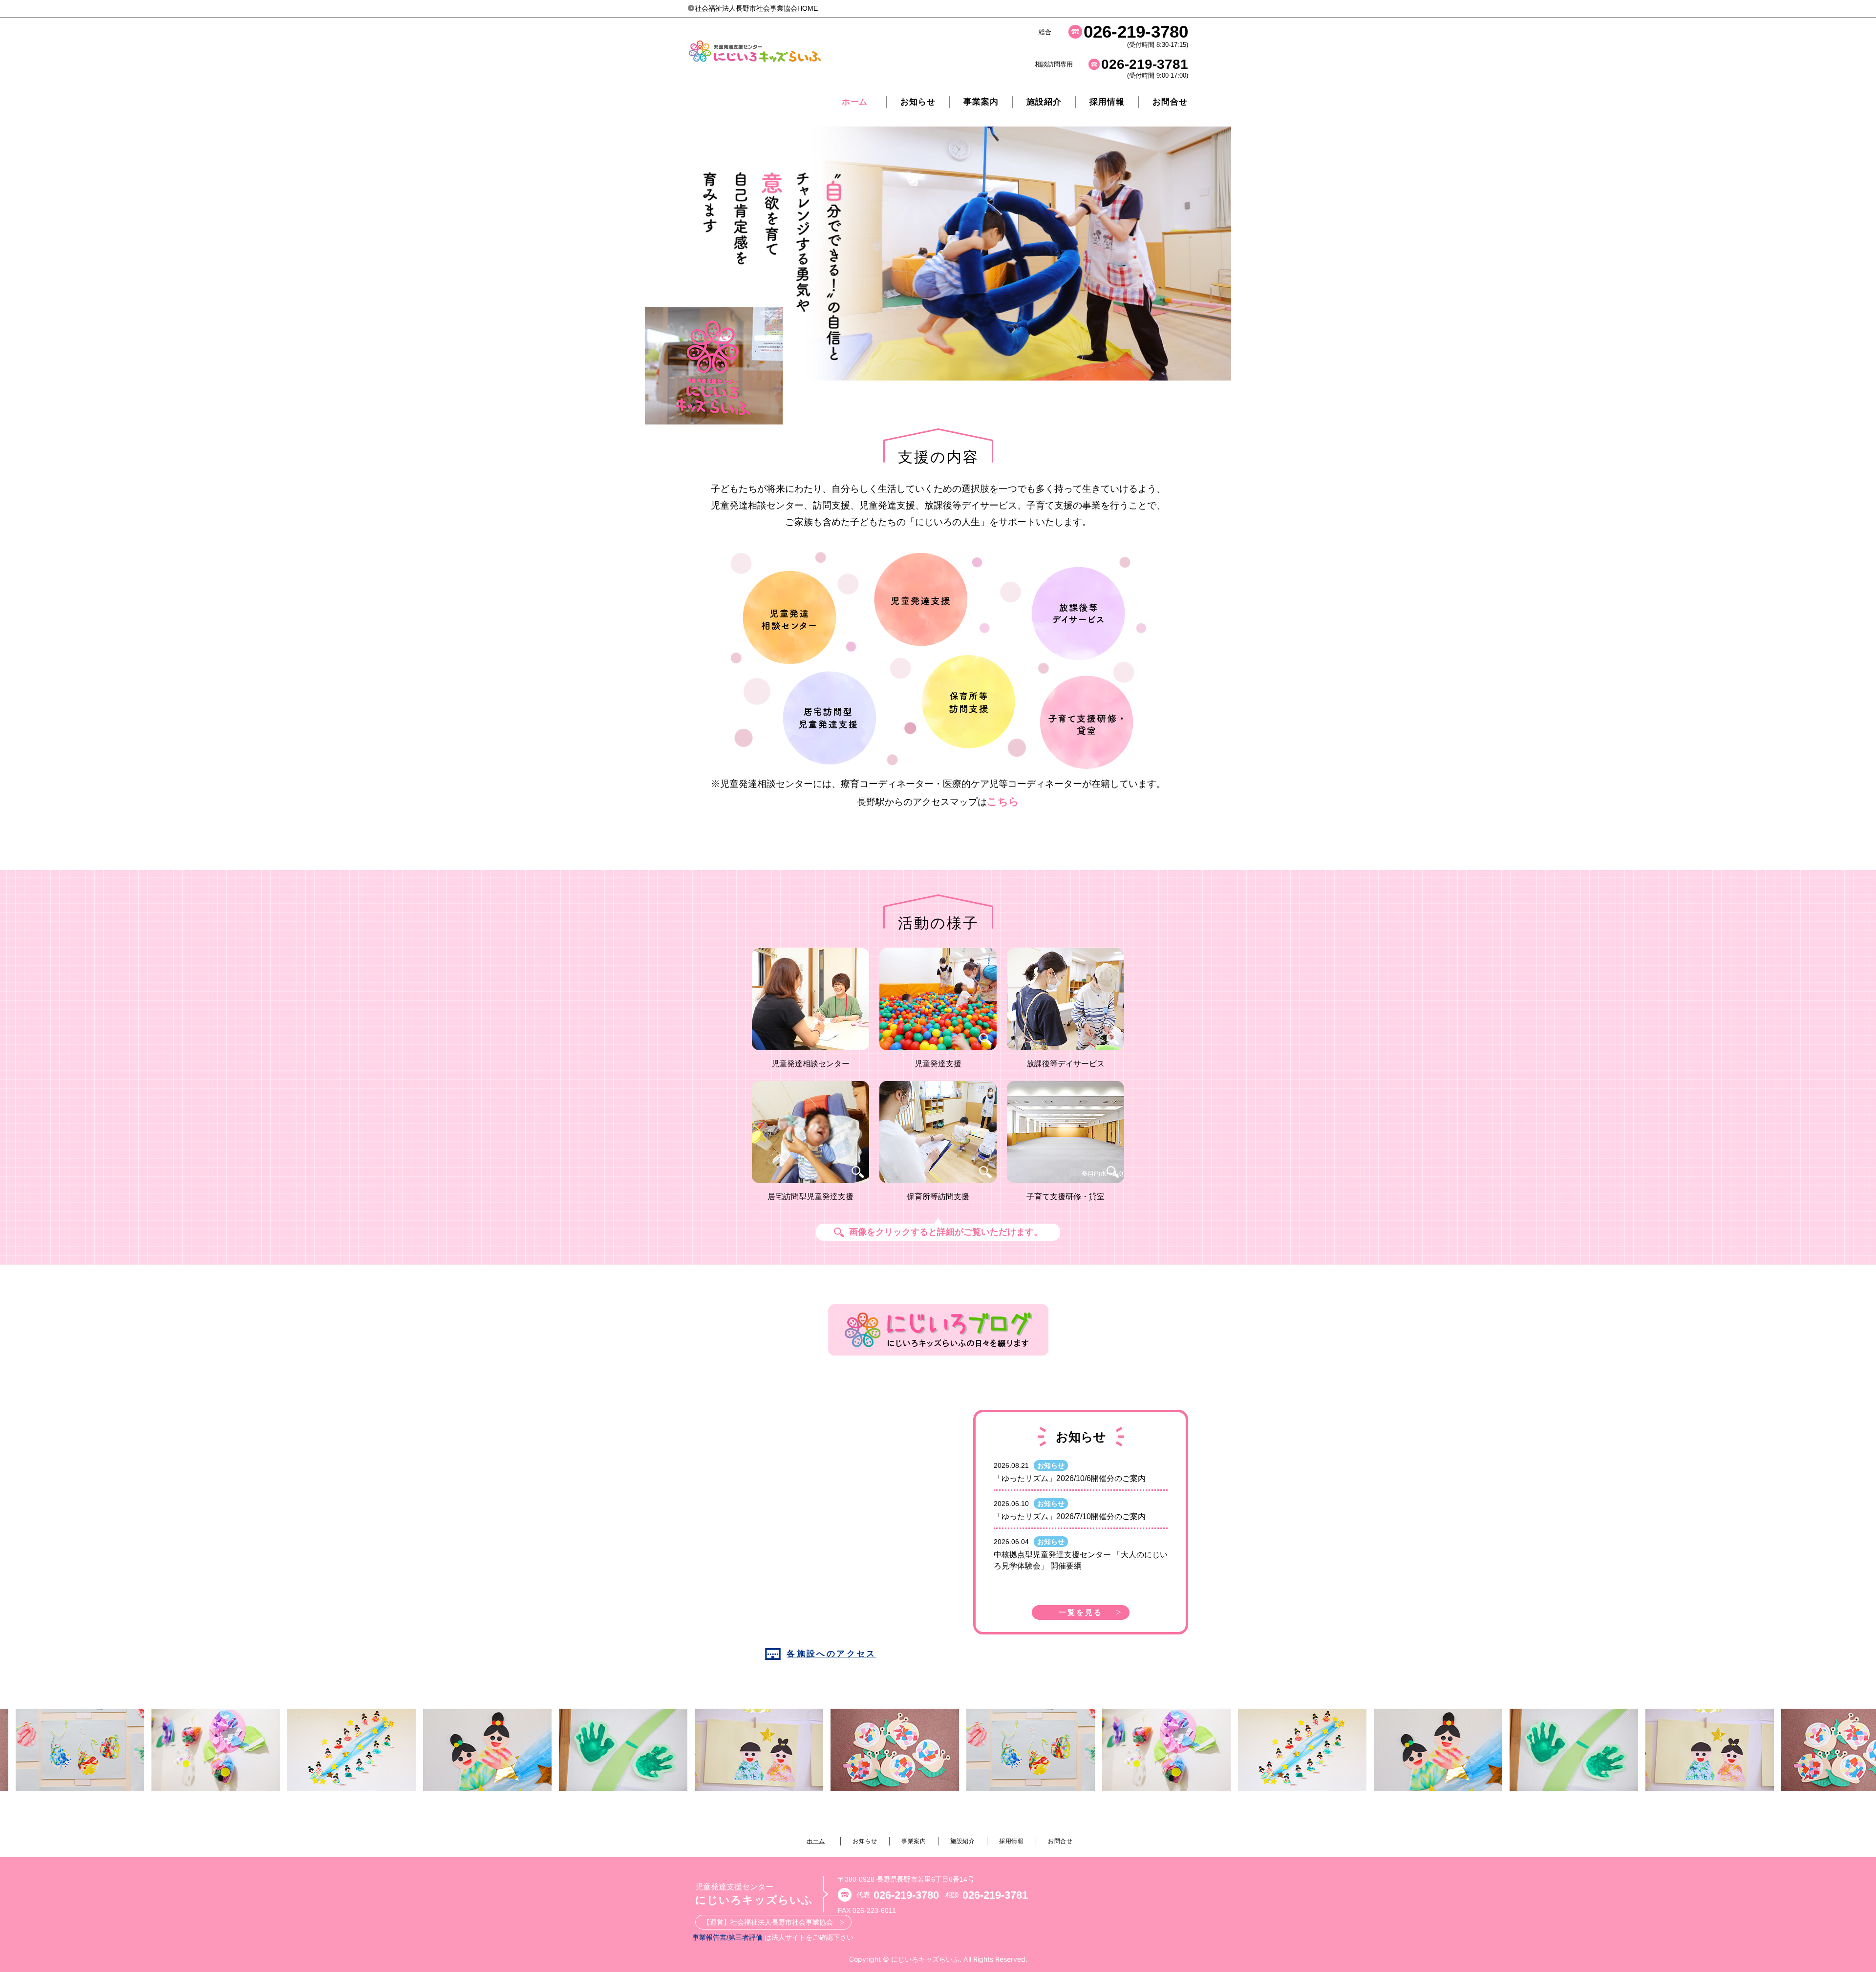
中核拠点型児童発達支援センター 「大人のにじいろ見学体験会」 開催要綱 (1081, 1560)
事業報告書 (709, 1937)
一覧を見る (1081, 1612)
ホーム (855, 102)
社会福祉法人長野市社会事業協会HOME (756, 8)
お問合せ (1170, 102)
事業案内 (914, 1841)
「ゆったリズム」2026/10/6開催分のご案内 (1070, 1478)
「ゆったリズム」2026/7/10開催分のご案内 (1070, 1516)
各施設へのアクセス (831, 1654)
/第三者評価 (745, 1937)
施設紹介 (1044, 102)
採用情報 (1107, 102)
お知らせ (918, 102)
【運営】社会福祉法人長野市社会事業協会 (771, 1922)
